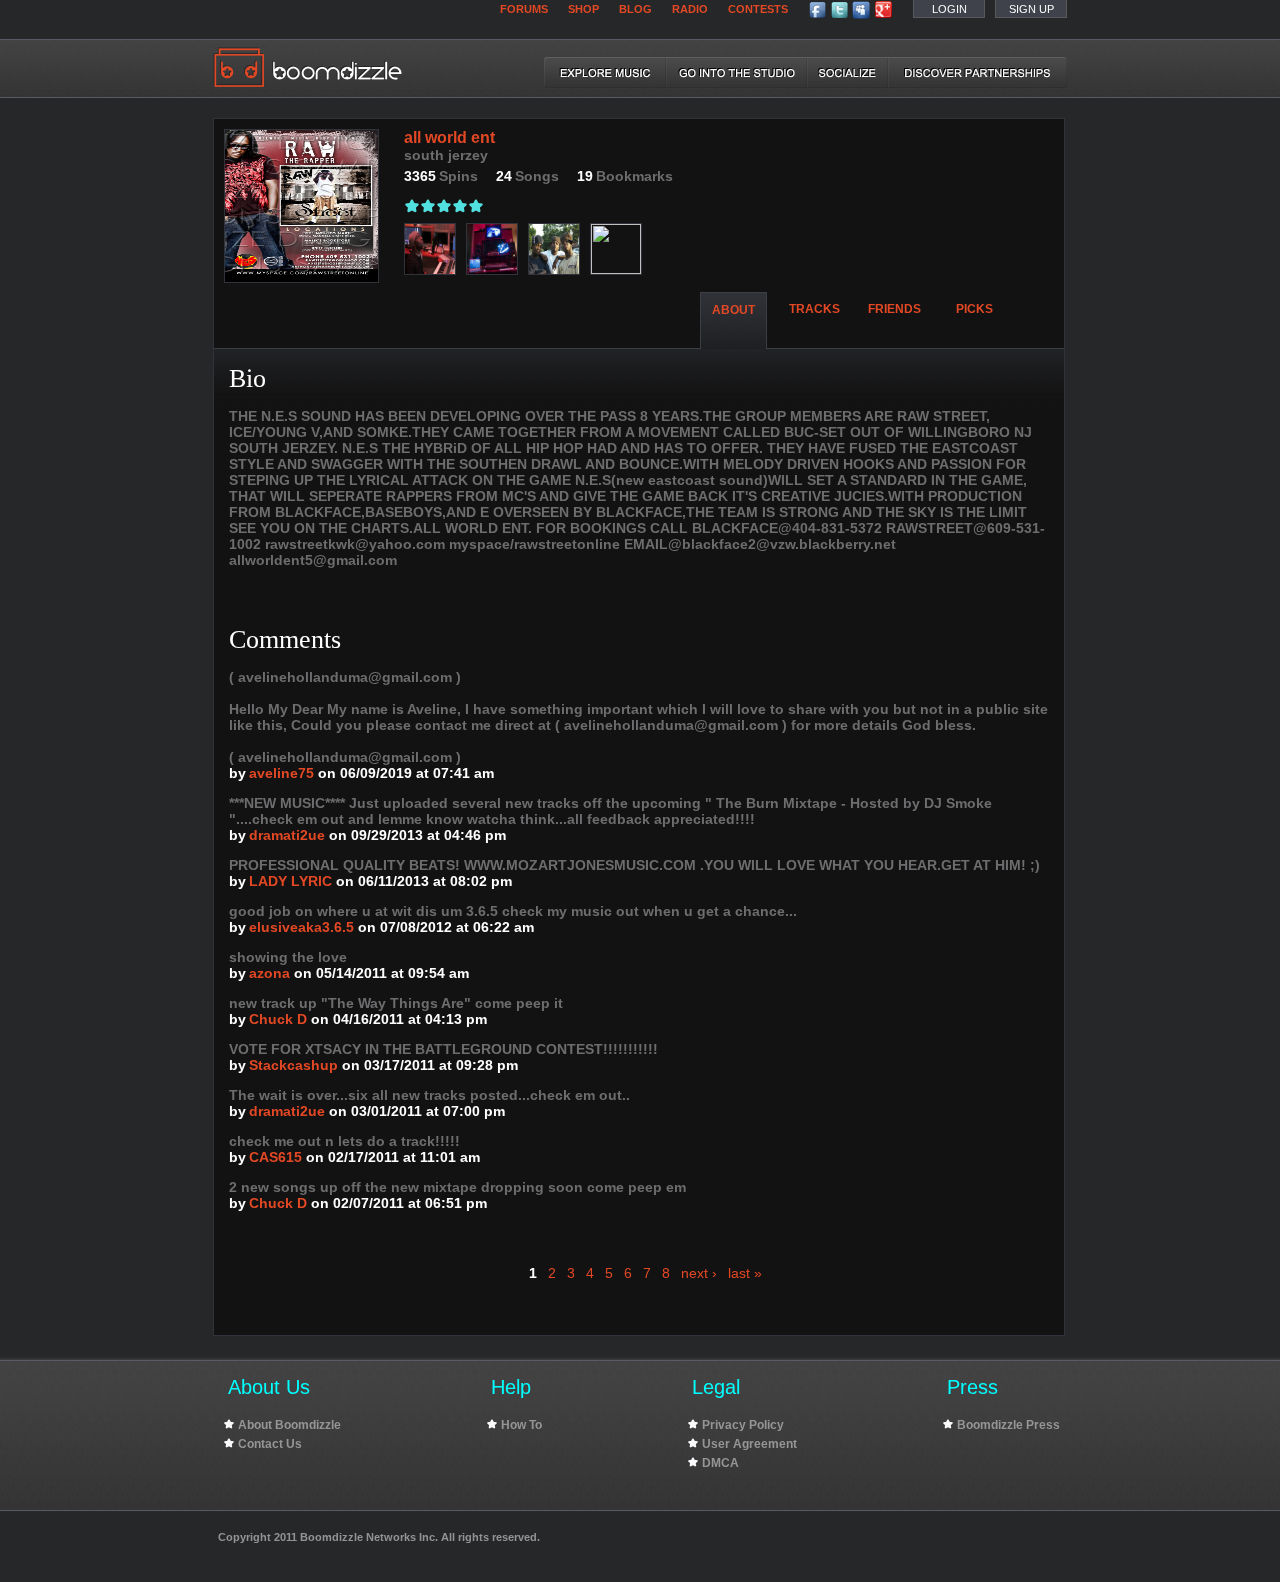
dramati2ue (287, 835)
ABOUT (733, 310)
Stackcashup (293, 1065)
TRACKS (814, 309)
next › (699, 1273)
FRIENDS (894, 309)
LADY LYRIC (290, 881)
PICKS (974, 309)
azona (269, 973)
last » (745, 1273)
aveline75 (281, 773)
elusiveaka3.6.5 (301, 927)
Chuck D (278, 1019)
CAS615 (275, 1157)
